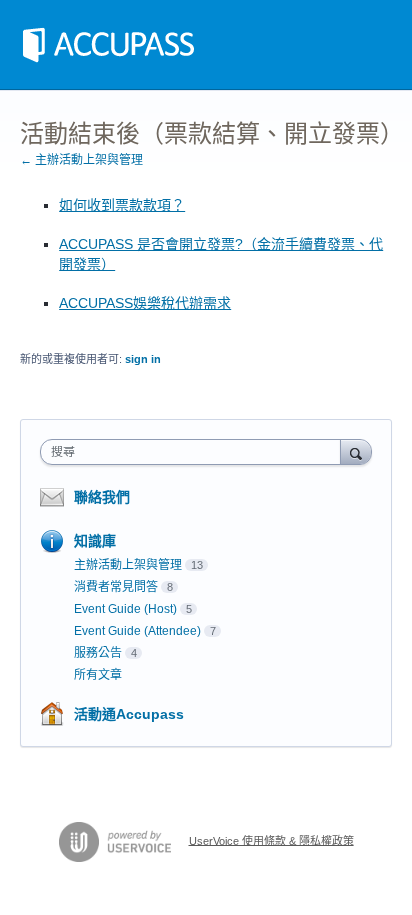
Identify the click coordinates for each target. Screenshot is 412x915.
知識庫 (95, 541)
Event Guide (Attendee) (137, 631)
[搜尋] (356, 451)
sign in (143, 359)
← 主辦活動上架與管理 (81, 160)
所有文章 (98, 675)
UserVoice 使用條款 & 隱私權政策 (271, 840)
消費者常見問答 (116, 587)
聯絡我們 (102, 497)
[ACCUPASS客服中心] (108, 45)
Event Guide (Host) (125, 609)
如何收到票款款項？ (122, 205)
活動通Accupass (129, 714)
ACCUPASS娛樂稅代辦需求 (145, 303)
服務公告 (98, 653)
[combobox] (195, 452)
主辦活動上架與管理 (128, 565)
